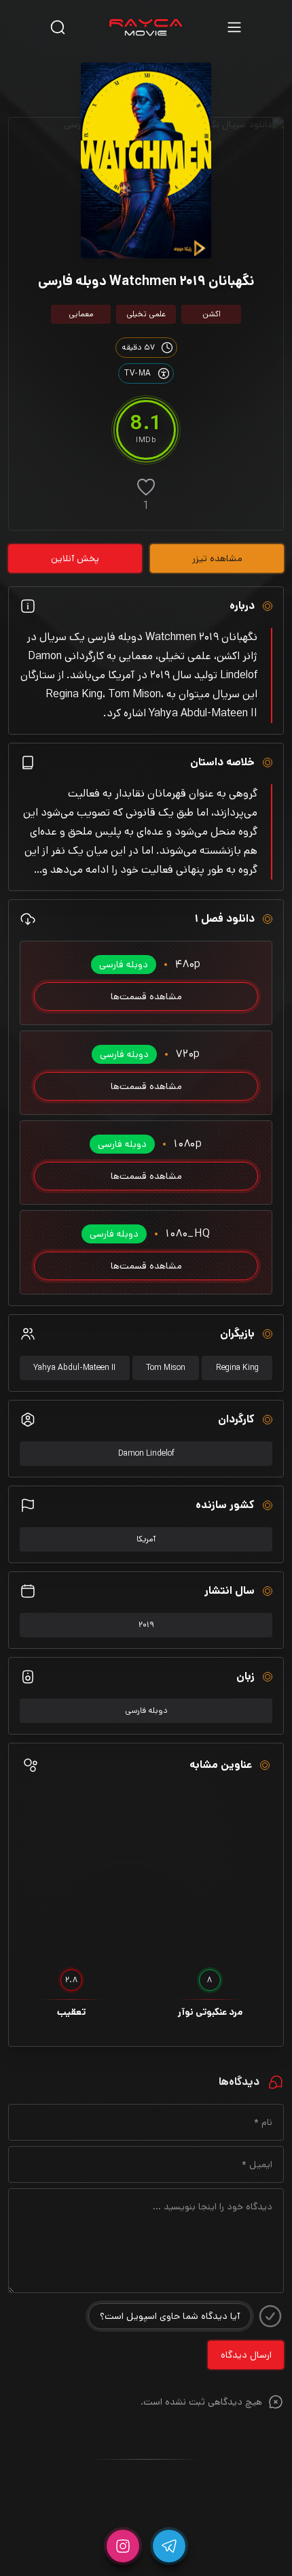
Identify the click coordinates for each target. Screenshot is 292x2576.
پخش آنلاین (75, 558)
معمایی (81, 314)
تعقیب (71, 2012)
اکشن (212, 314)
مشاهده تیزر (217, 558)
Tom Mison (166, 1368)
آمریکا (146, 1539)
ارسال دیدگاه (246, 2355)
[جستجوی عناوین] (58, 27)
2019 (146, 1625)
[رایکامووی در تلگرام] (169, 2546)
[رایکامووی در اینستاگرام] (123, 2546)
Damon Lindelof (146, 1453)
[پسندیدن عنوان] (146, 487)
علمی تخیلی (146, 314)
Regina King (237, 1368)
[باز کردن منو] (234, 27)
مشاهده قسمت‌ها (146, 997)
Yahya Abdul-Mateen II (74, 1368)
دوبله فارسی (146, 1710)
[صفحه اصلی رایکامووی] (146, 27)
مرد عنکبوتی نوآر (210, 2012)
